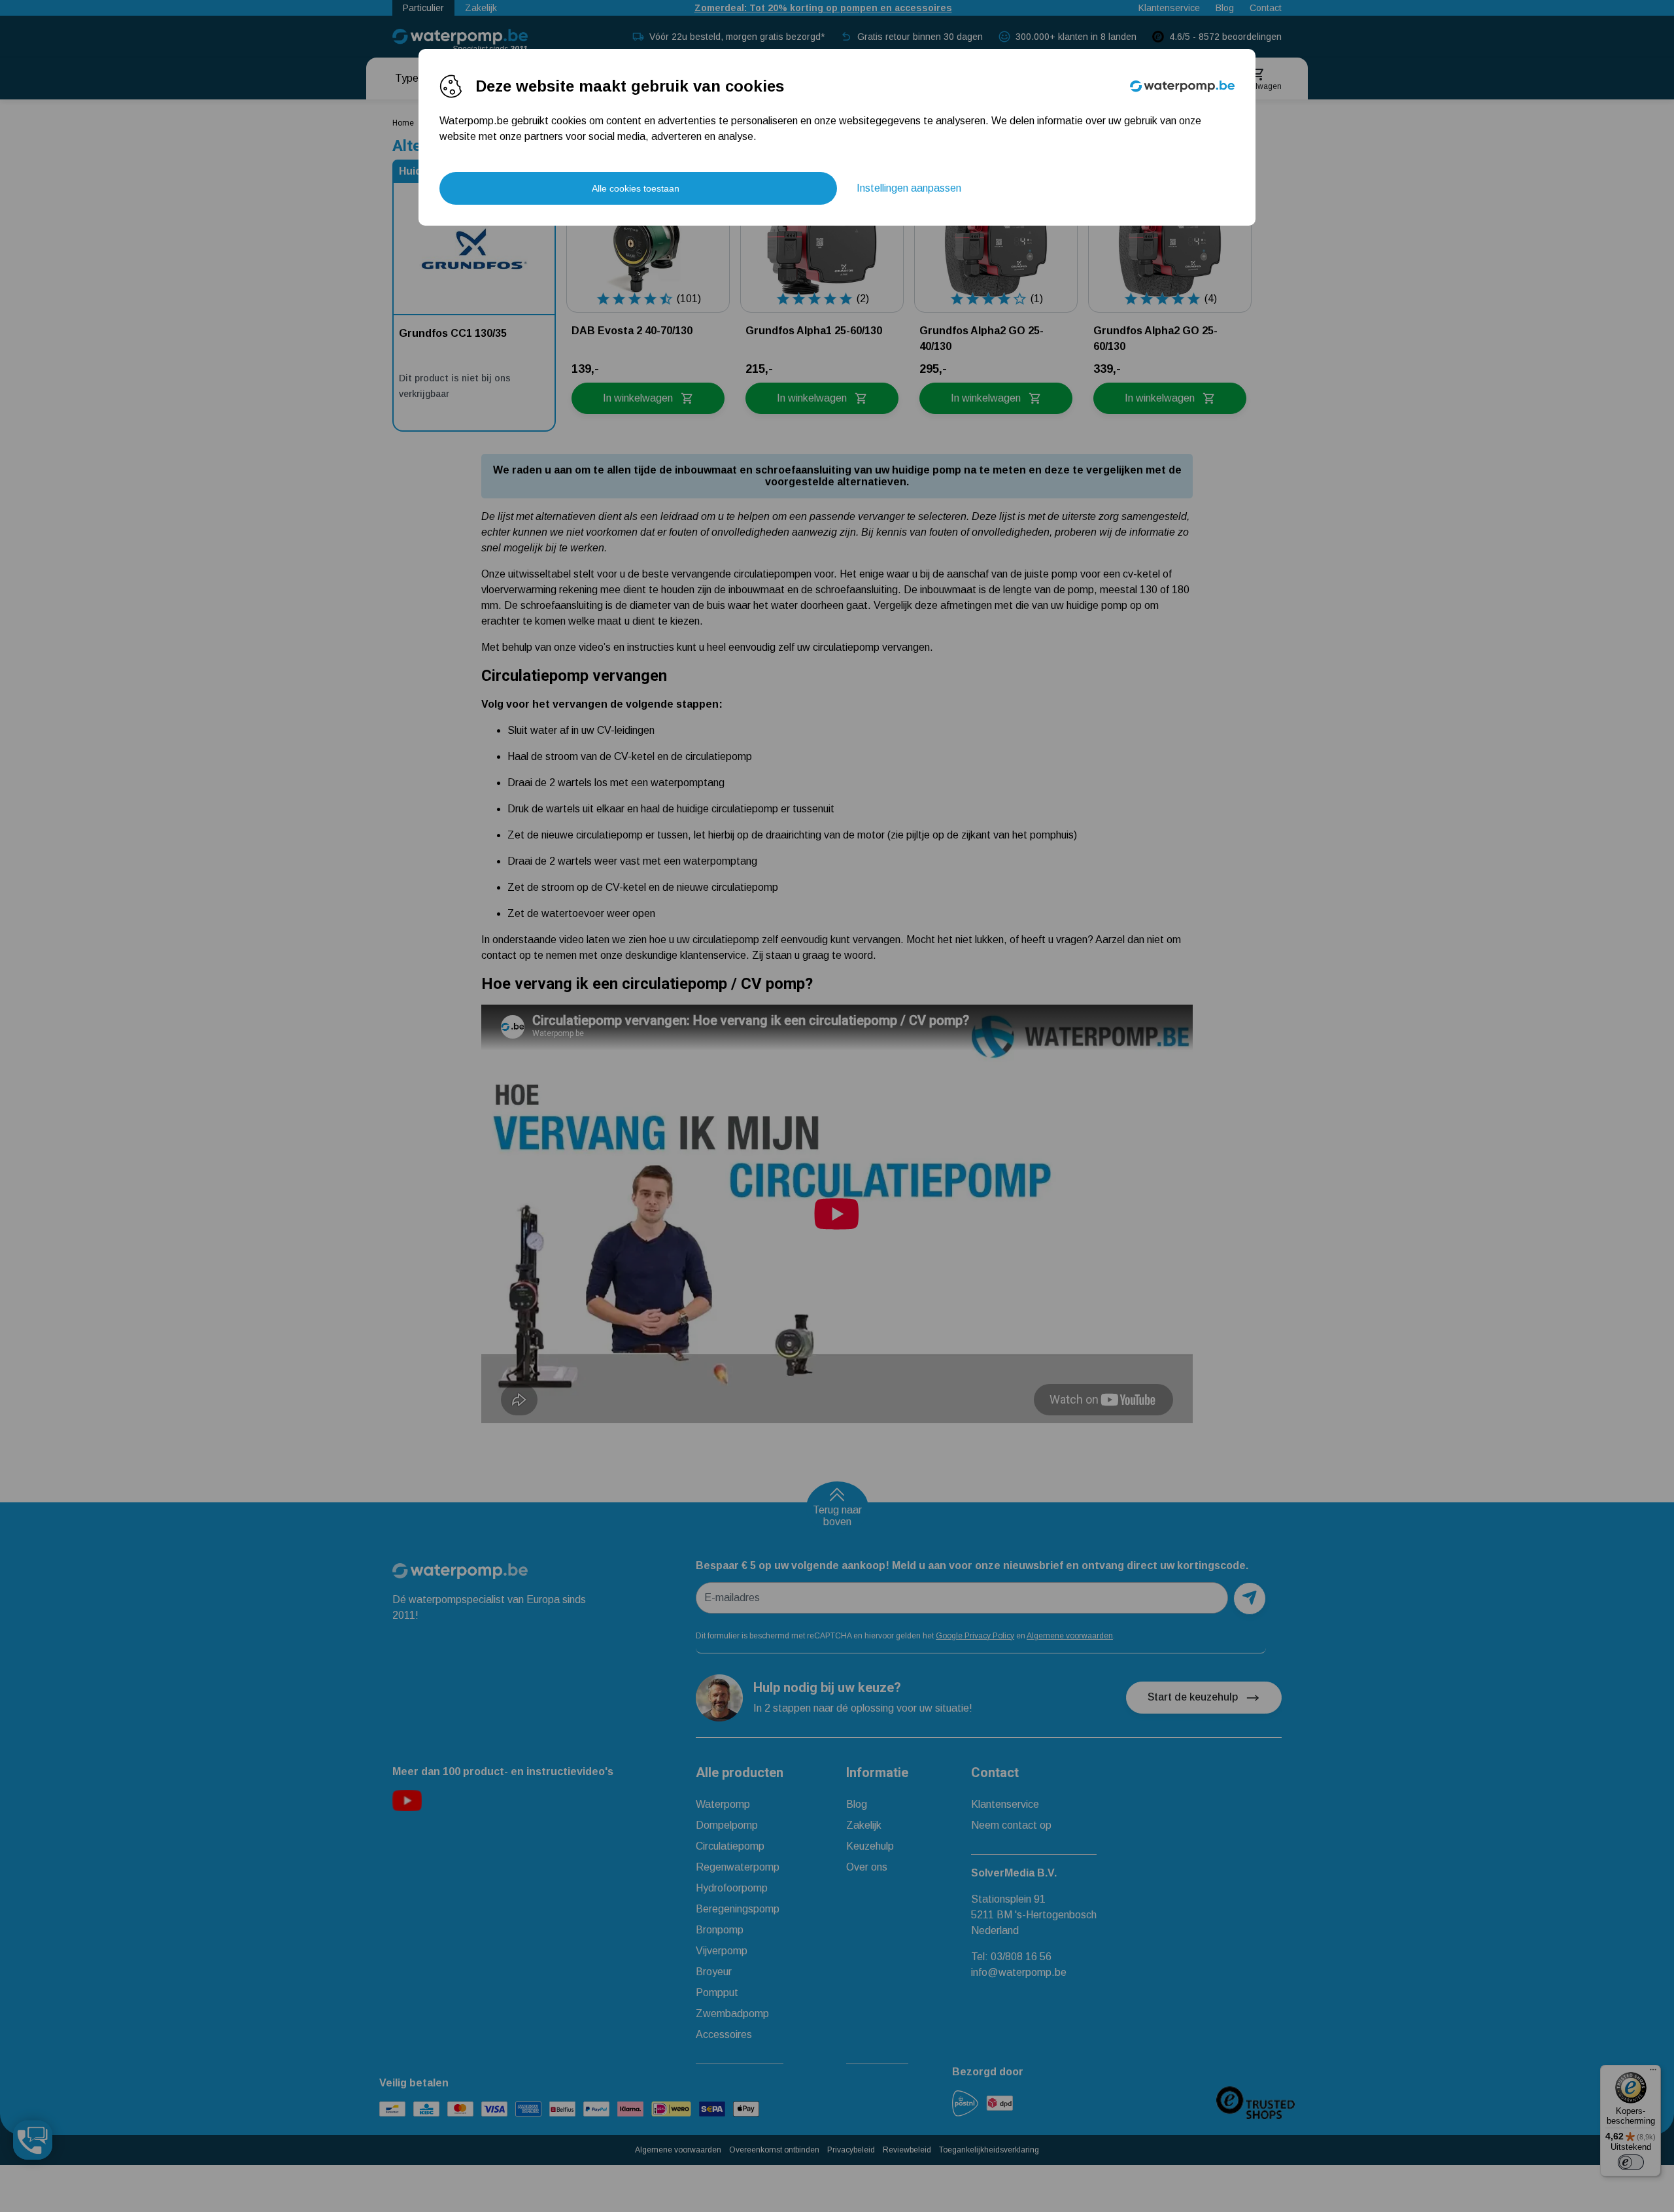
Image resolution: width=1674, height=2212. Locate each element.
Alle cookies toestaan (636, 188)
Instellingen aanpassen (909, 188)
